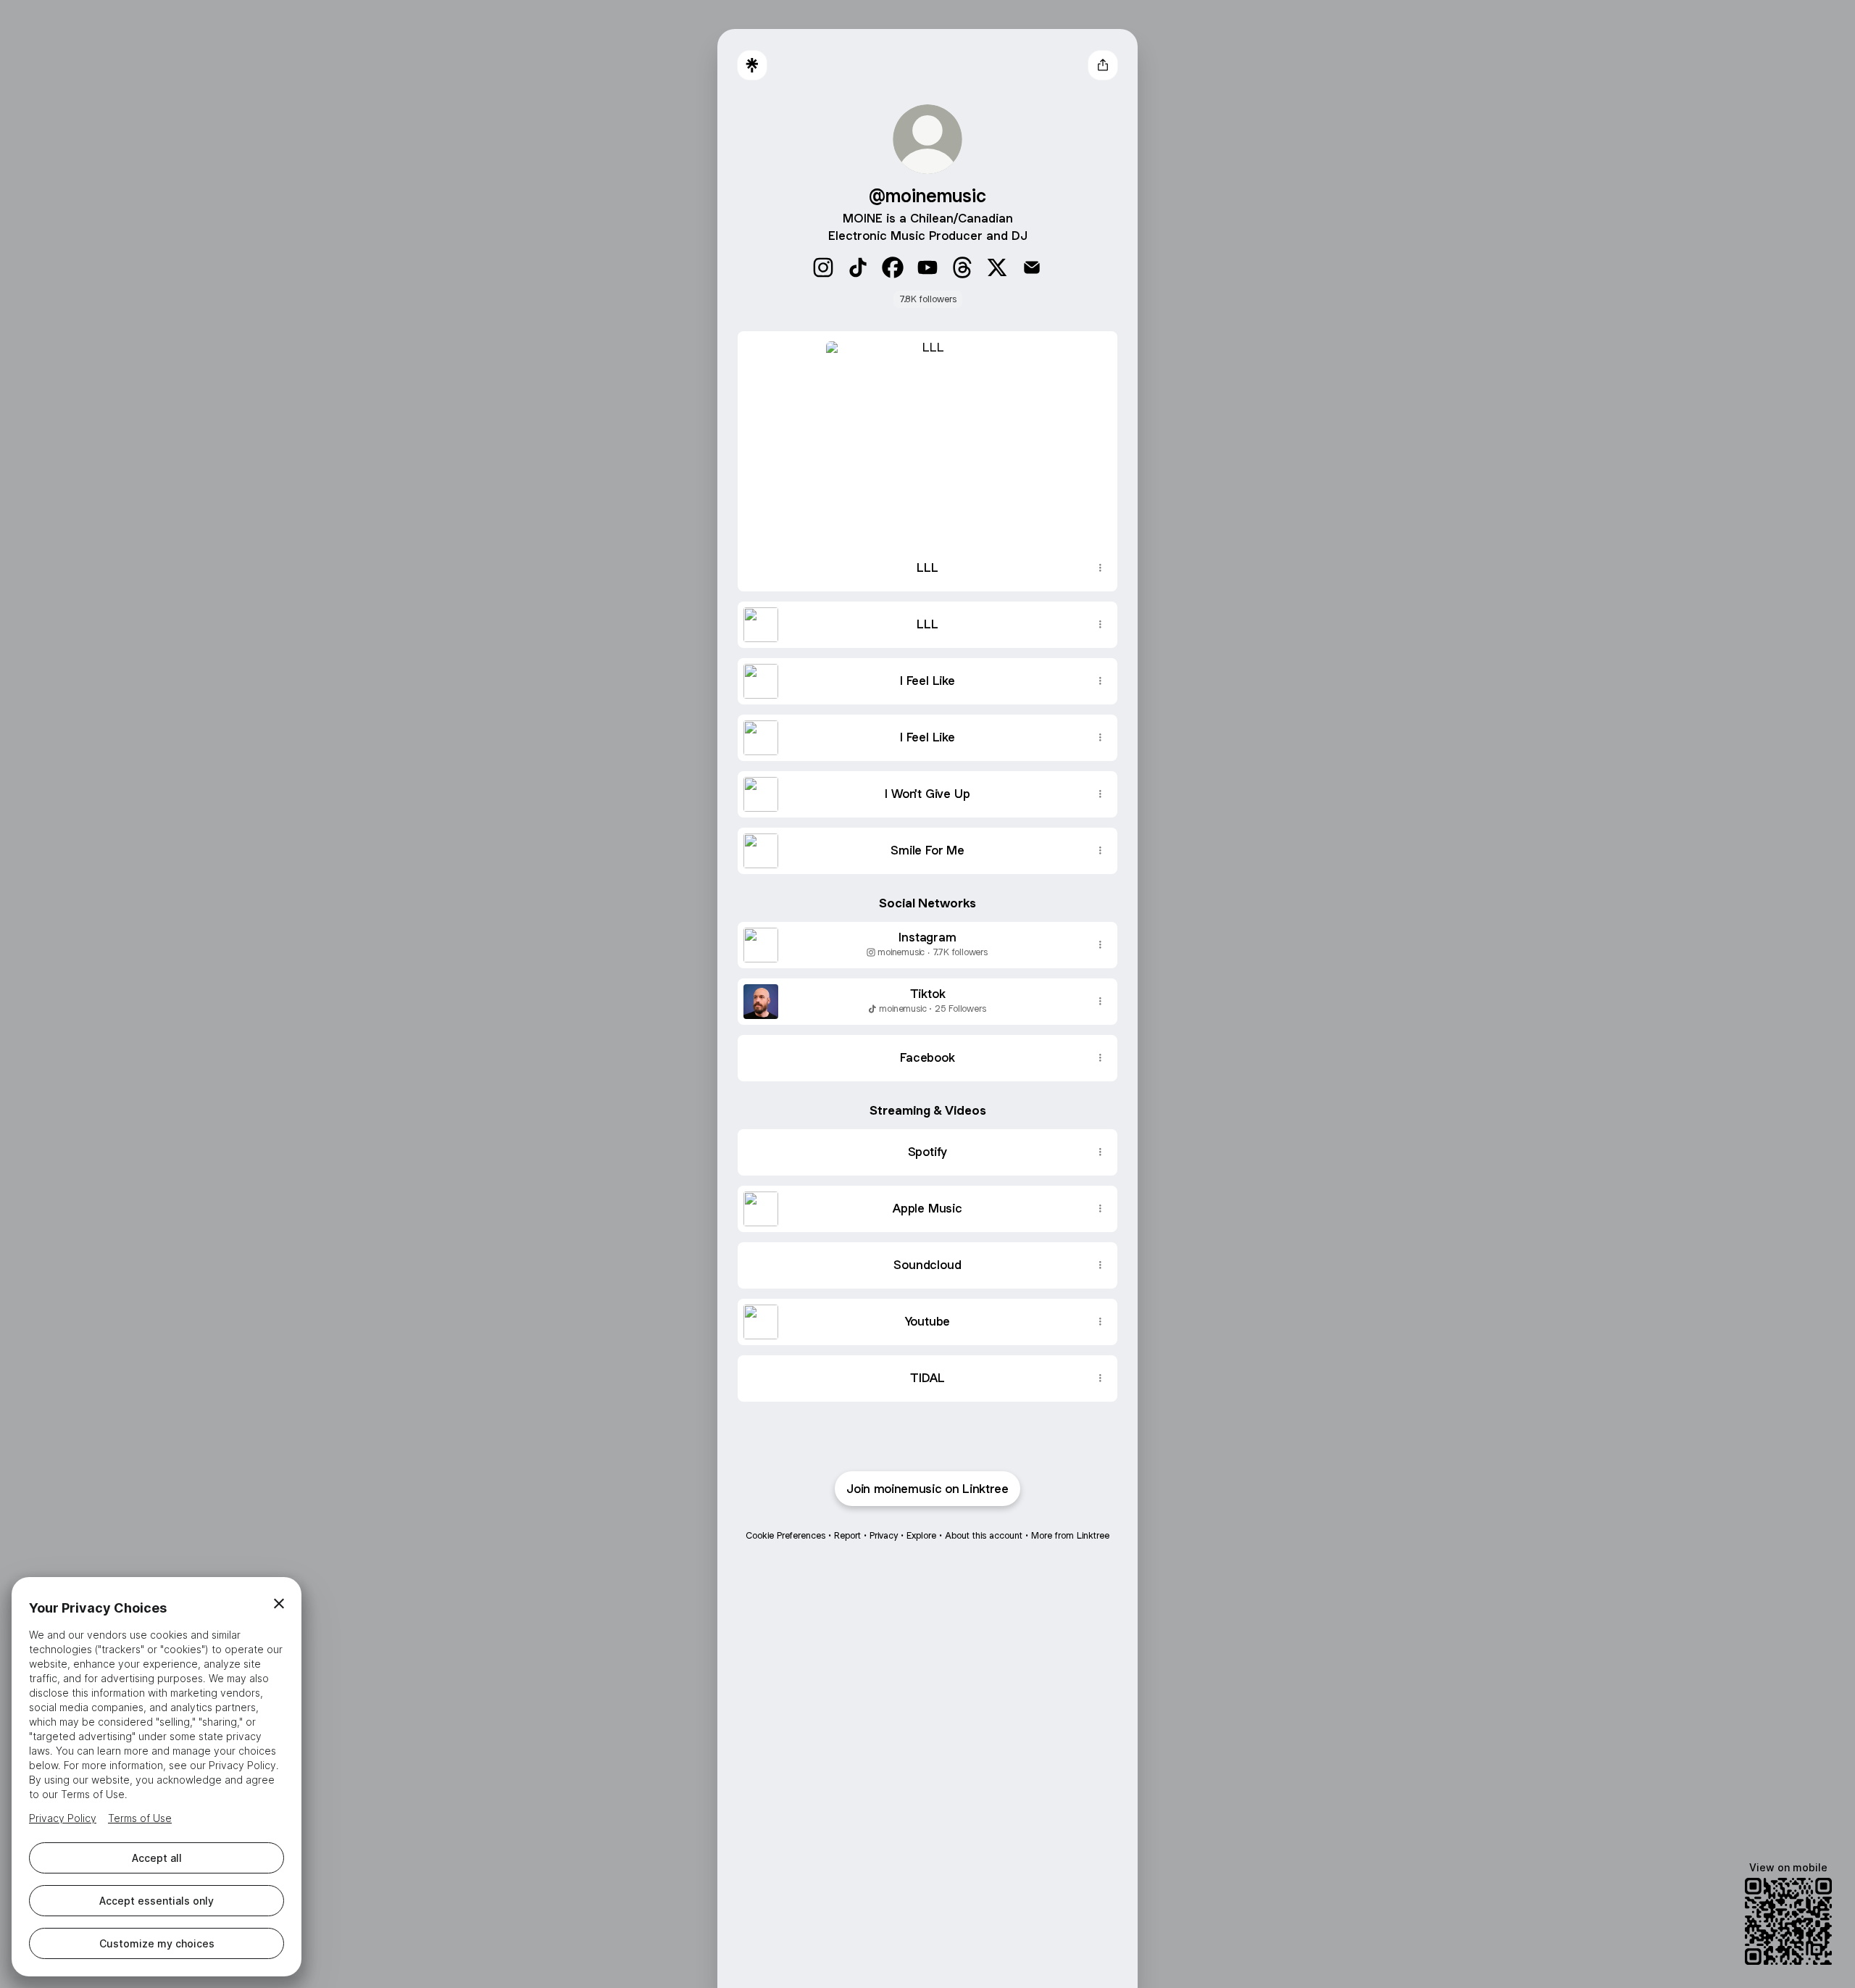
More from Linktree (1070, 1535)
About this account (984, 1535)
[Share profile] (1103, 65)
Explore (921, 1535)
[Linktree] (752, 65)
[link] (823, 267)
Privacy (884, 1535)
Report (847, 1535)
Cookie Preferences (785, 1535)
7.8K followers (928, 299)
